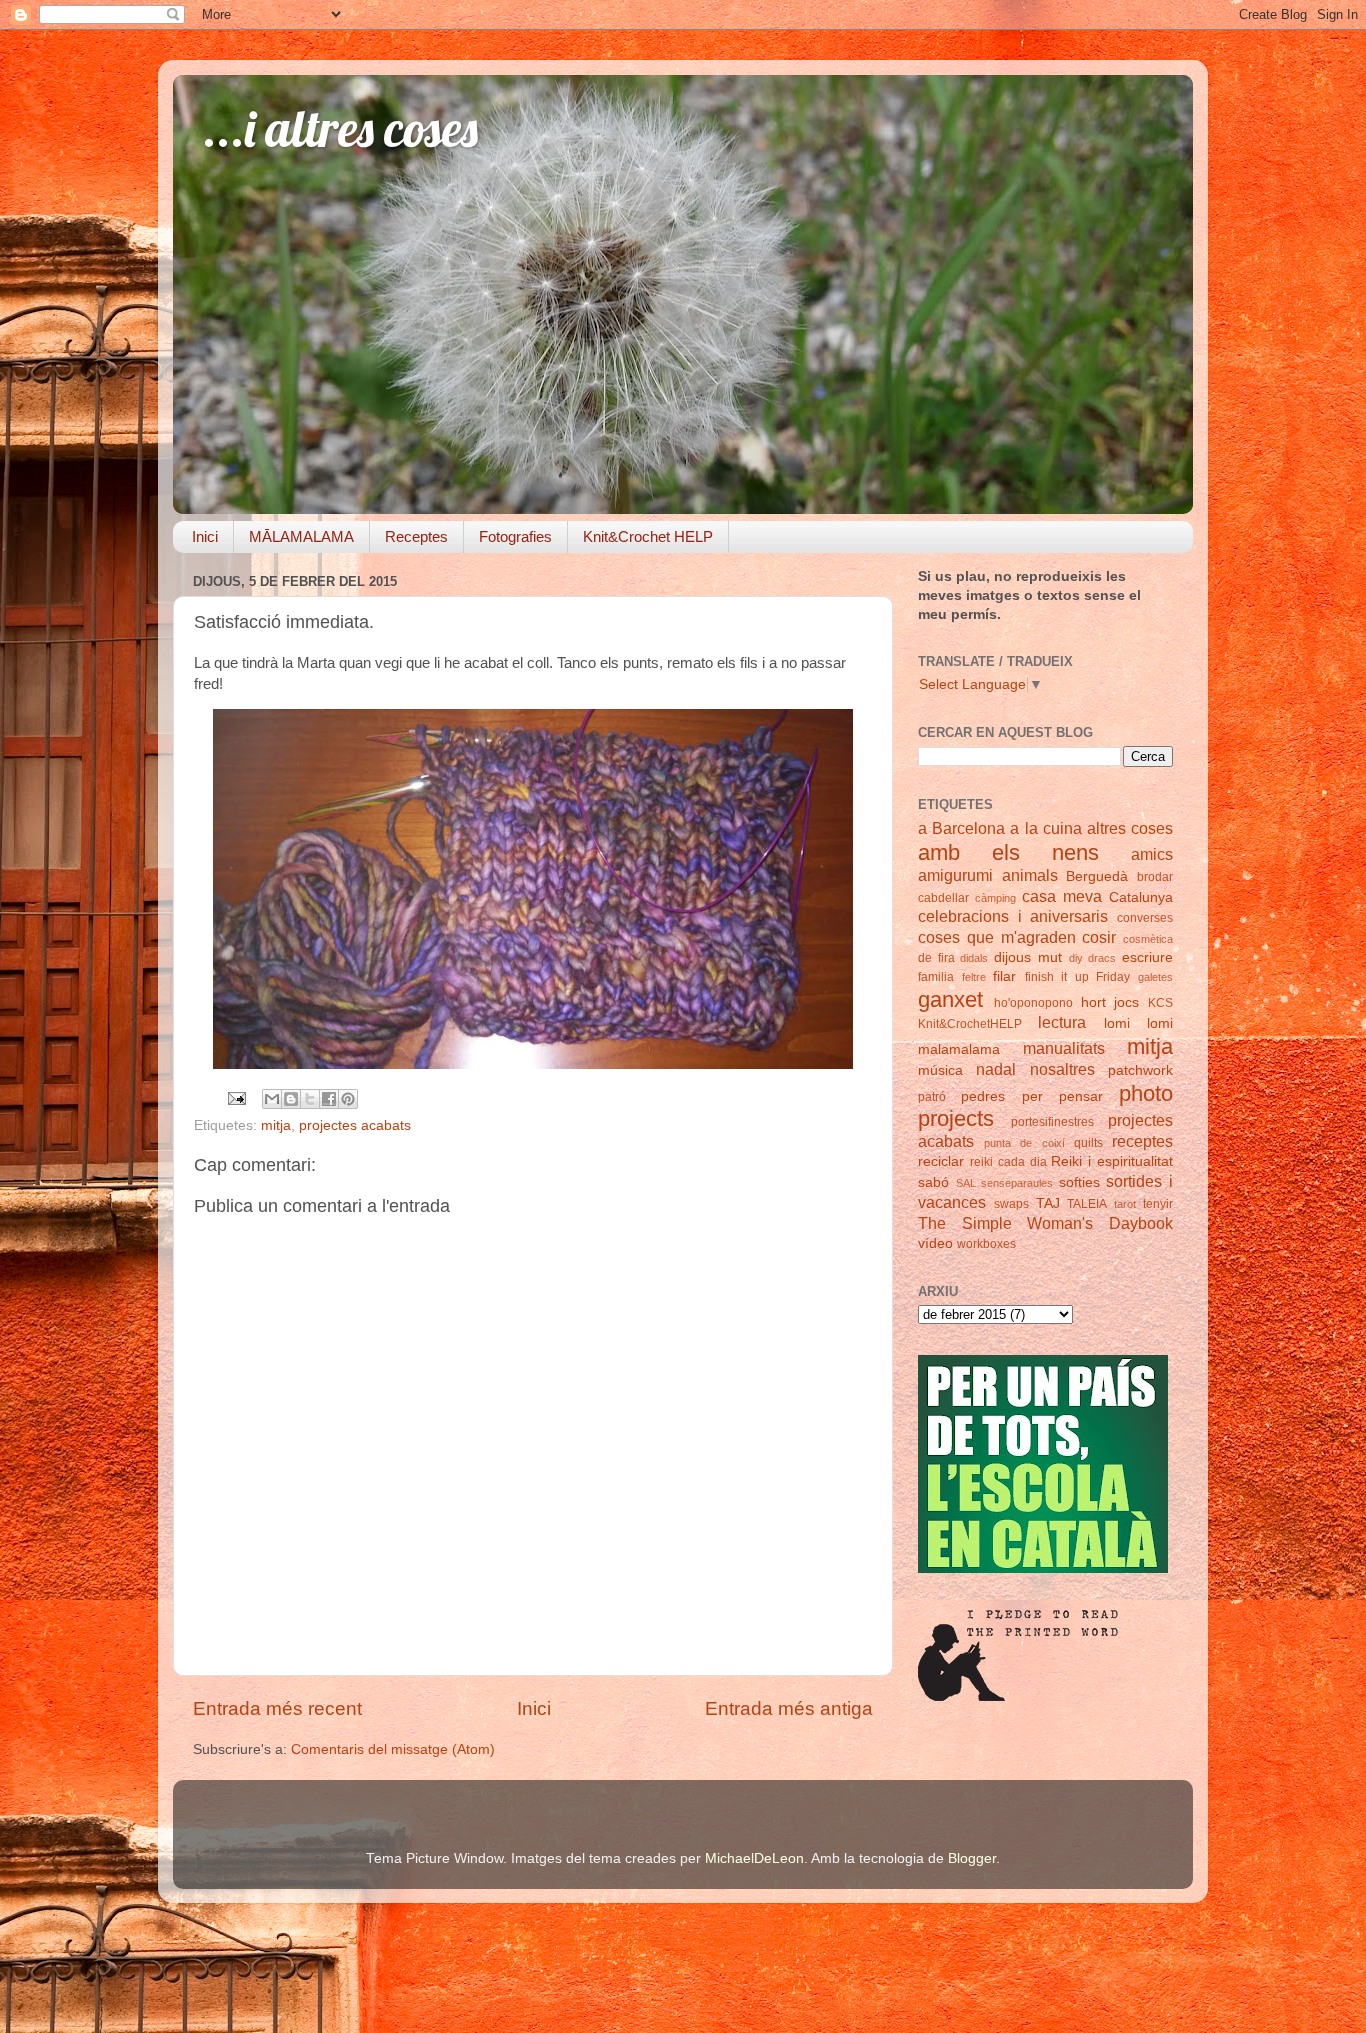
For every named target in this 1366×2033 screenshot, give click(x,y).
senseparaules (1017, 1183)
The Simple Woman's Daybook (1045, 1223)
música (940, 1070)
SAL (966, 1183)
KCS (1160, 1003)
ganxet (950, 999)
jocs (1126, 1002)
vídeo (935, 1243)
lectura (1062, 1022)
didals (974, 958)
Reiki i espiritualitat (1112, 1161)
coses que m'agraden (997, 937)
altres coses (1130, 828)
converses (1145, 918)
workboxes (986, 1244)
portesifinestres (1052, 1122)
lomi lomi (1138, 1023)
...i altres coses (340, 128)
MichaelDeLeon (754, 1858)
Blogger (972, 1858)
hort (1093, 1002)
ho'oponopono (1033, 1003)
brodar (1155, 877)
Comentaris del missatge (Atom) (393, 1749)
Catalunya (1141, 897)
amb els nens (1008, 852)
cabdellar (943, 898)
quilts (1088, 1143)
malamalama (959, 1049)
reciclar (941, 1161)
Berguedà (1097, 876)
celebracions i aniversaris (1013, 916)
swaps (1011, 1204)
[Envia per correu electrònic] (272, 1099)
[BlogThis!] (291, 1099)
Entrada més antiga (789, 1708)
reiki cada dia (1008, 1162)
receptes (1142, 1141)
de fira (936, 958)
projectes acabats (355, 1125)
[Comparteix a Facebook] (329, 1099)
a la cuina (1045, 828)
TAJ (1048, 1203)
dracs (1102, 958)
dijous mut (1028, 957)
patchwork (1140, 1070)
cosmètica (1148, 939)
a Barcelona (961, 828)
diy (1076, 958)
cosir (1099, 937)
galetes (1155, 977)
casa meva (1062, 896)
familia (936, 977)
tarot (1125, 1204)
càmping (995, 898)
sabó (933, 1182)
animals (1030, 875)
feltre (974, 977)
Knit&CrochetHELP (970, 1024)
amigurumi (955, 875)
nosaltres (1062, 1069)
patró (932, 1097)
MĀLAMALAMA (301, 536)
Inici (205, 536)
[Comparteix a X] (310, 1099)
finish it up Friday (1078, 977)
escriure (1147, 957)
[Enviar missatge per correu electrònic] (235, 1097)
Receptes (416, 536)
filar (1004, 976)
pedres (983, 1096)
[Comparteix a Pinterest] (348, 1099)
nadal (996, 1069)
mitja (276, 1125)
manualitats (1064, 1048)
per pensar (1062, 1096)
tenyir (1158, 1204)
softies (1079, 1182)
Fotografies (515, 536)
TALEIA (1087, 1204)
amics (1152, 854)
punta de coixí (1024, 1143)
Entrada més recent (277, 1708)
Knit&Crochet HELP (648, 536)
